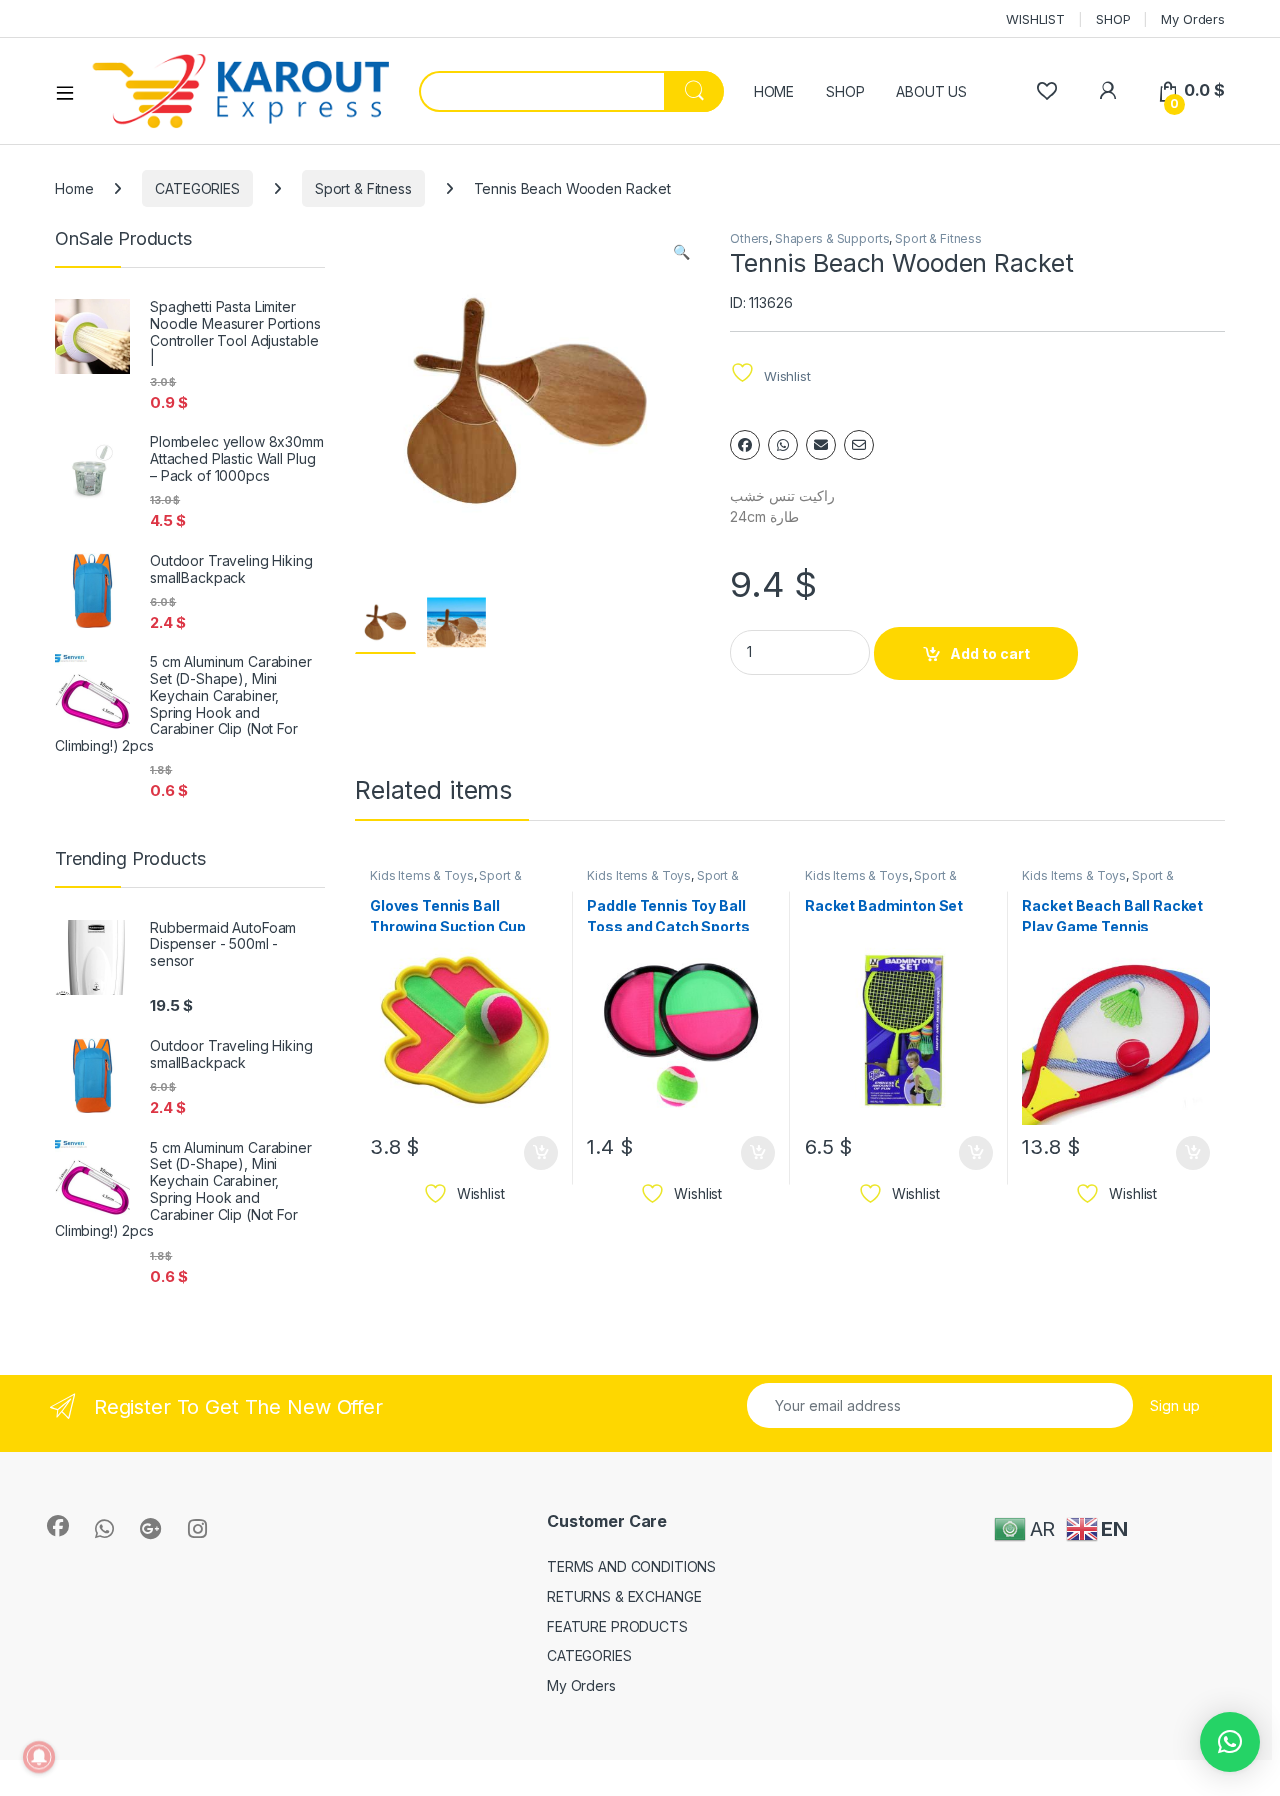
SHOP (1113, 19)
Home (74, 188)
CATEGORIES (197, 188)
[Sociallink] (58, 1526)
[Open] (72, 92)
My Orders (1193, 19)
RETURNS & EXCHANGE (624, 1596)
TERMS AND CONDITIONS (631, 1566)
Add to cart (990, 653)
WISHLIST (1035, 19)
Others (749, 238)
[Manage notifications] (39, 1757)
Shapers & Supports (832, 238)
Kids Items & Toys (422, 875)
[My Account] (1107, 90)
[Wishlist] (1046, 90)
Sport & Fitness (363, 188)
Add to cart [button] (541, 1153)
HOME (774, 91)
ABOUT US (931, 91)
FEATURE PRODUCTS (617, 1626)
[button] (681, 252)
